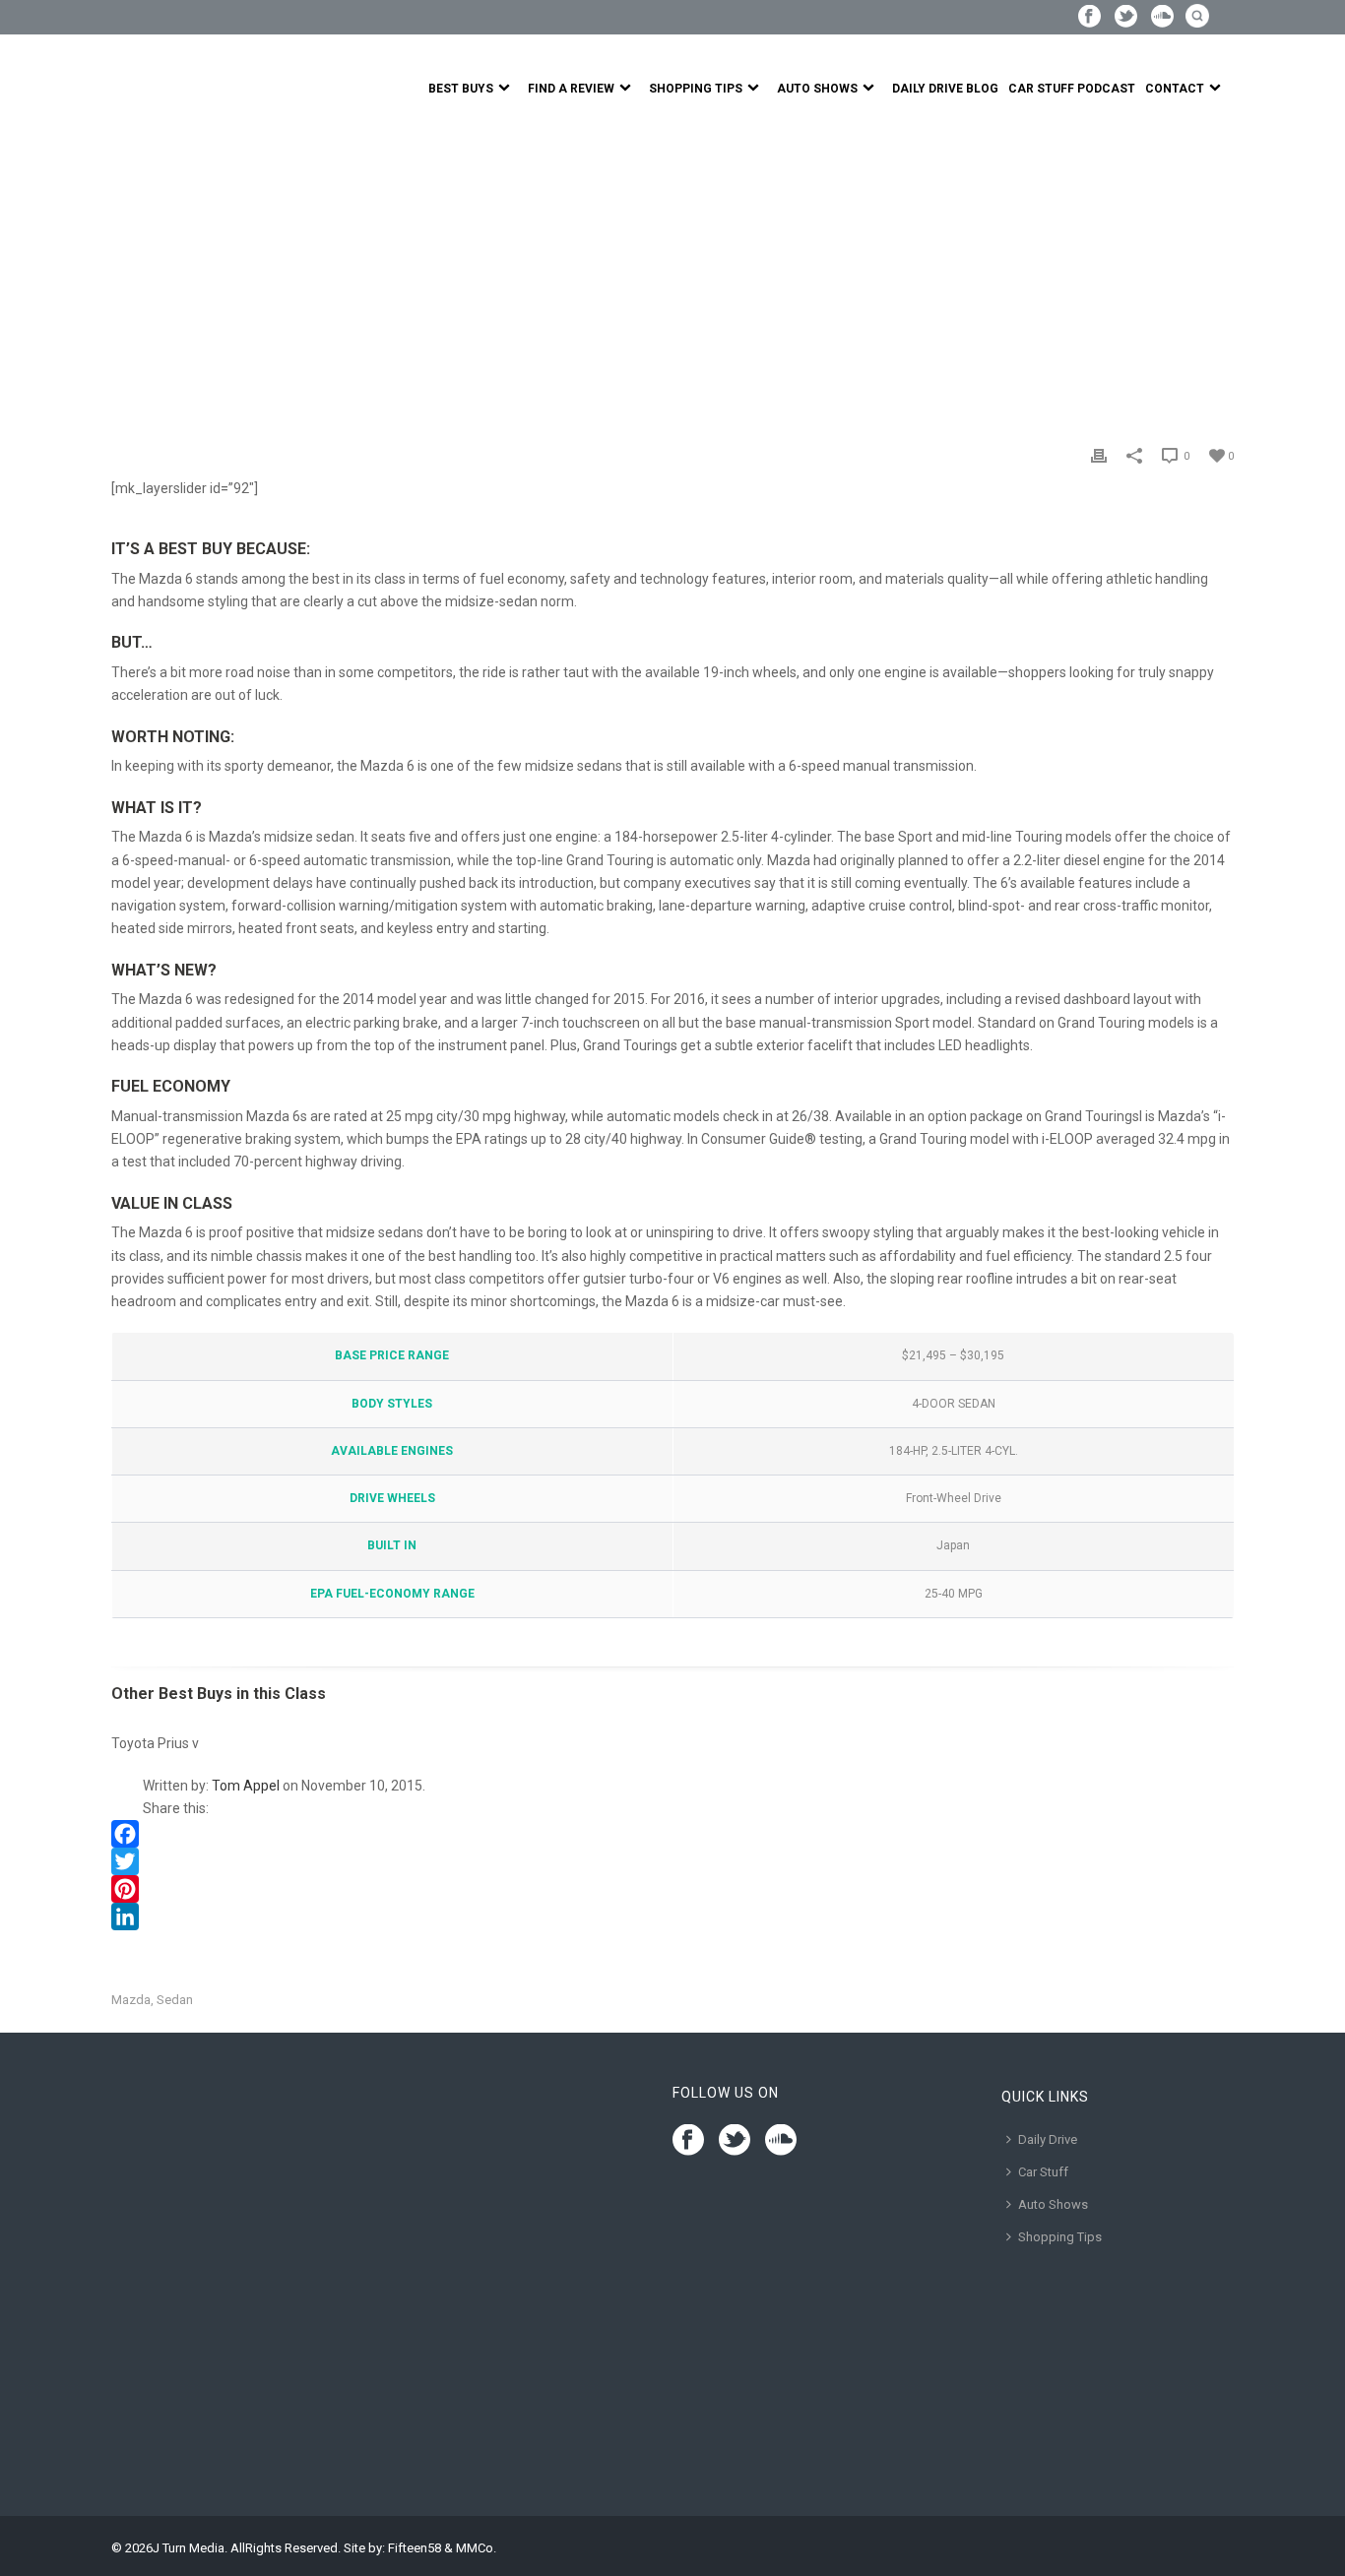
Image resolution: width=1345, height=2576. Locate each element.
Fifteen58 (415, 2548)
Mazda (131, 2000)
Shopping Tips (696, 89)
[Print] (1099, 455)
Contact (1175, 89)
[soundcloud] (781, 2141)
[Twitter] (672, 1861)
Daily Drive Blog (945, 89)
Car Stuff (1043, 2172)
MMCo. (476, 2548)
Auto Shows (817, 89)
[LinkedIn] (672, 1916)
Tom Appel (246, 1786)
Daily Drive (1048, 2139)
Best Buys (461, 89)
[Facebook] (672, 1834)
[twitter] (735, 2141)
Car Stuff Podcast (1072, 89)
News (173, 273)
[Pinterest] (672, 1889)
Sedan (175, 2000)
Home (129, 273)
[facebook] (688, 2141)
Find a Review (571, 89)
